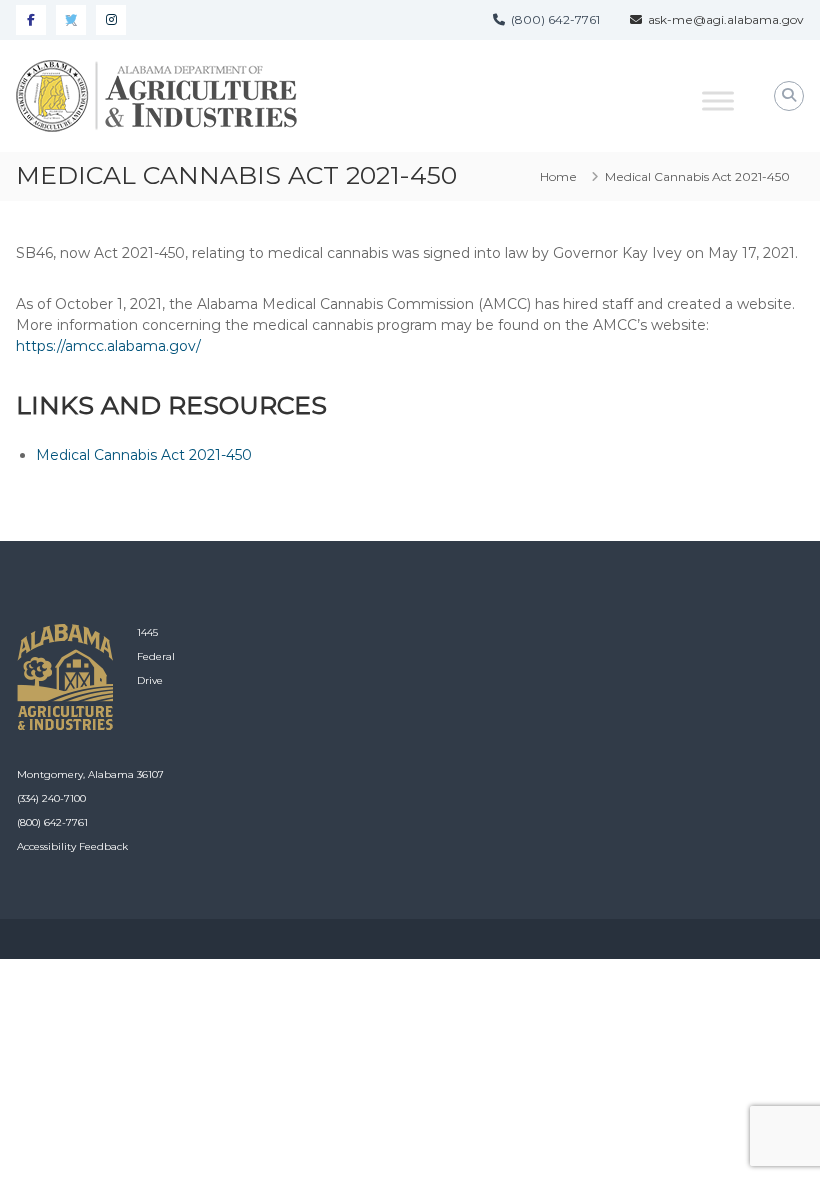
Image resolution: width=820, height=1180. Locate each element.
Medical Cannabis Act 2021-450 (144, 455)
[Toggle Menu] (718, 100)
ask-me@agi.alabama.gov (723, 19)
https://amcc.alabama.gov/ (108, 346)
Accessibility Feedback (72, 846)
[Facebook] (31, 20)
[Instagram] (111, 20)
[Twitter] (71, 20)
